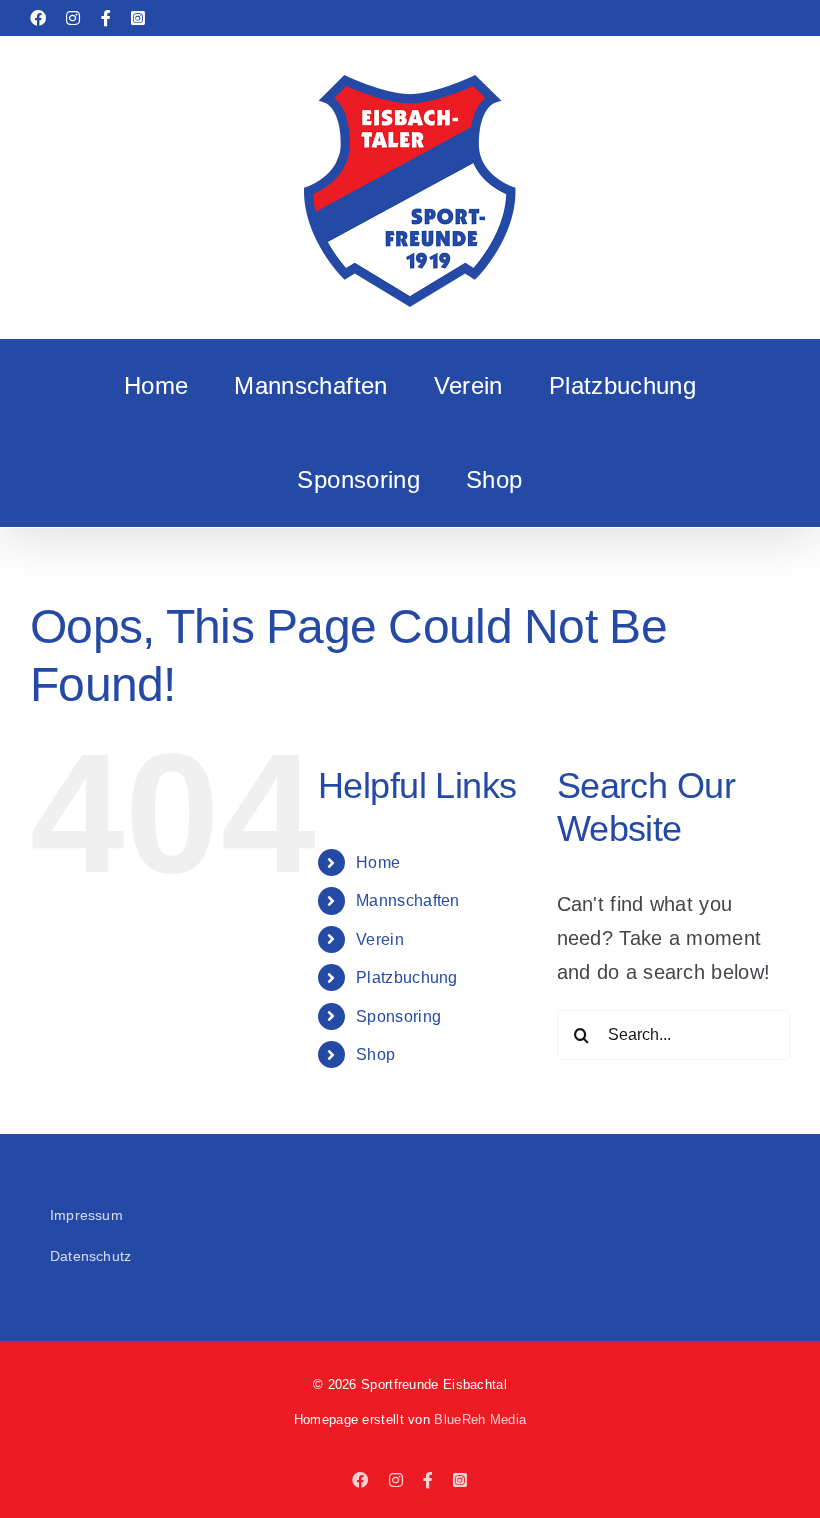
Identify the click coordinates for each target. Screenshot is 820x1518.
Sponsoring (398, 1016)
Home (378, 862)
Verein (380, 939)
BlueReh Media (480, 1419)
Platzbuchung (407, 977)
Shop (375, 1054)
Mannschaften (408, 900)
